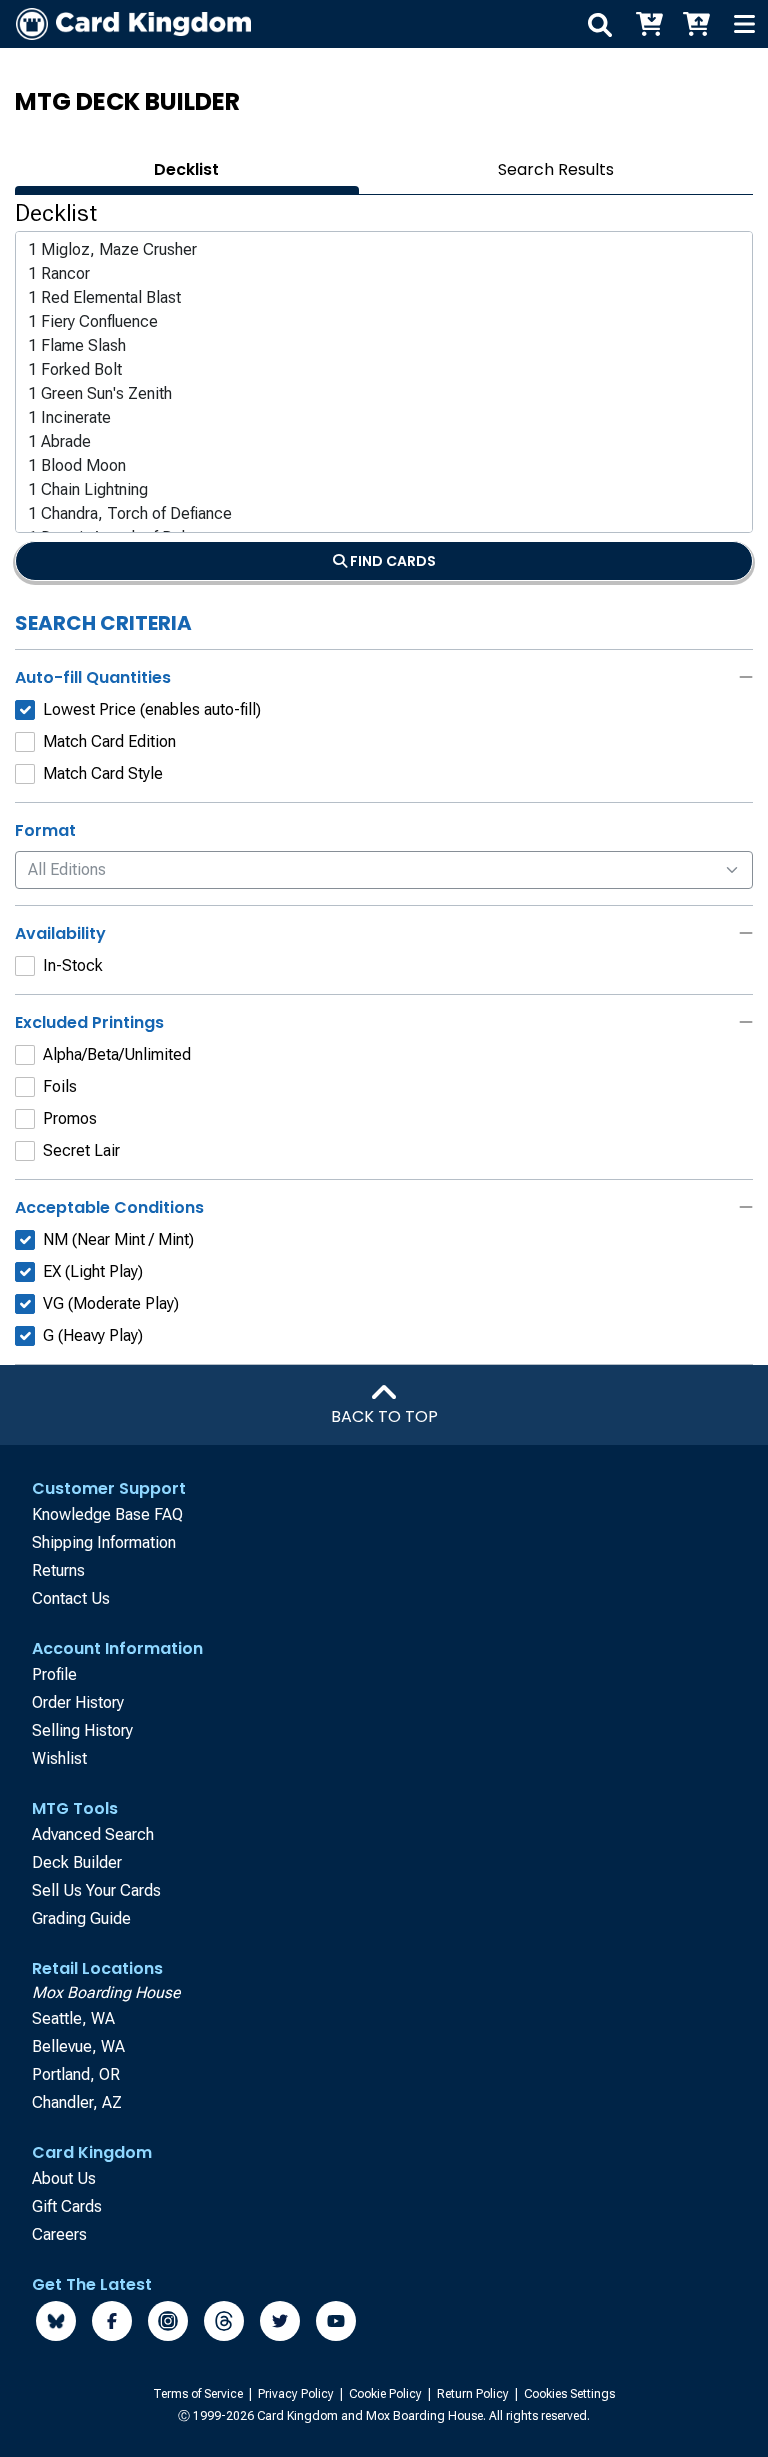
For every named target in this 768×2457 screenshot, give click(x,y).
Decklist (186, 169)
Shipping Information (104, 1542)
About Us (64, 2178)
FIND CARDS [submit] (391, 561)
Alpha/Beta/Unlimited (117, 1054)
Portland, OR (76, 2074)
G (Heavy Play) (93, 1335)
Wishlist (59, 1758)
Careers (59, 2234)
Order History (78, 1702)
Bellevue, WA (78, 2046)
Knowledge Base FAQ (107, 1514)
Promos (70, 1118)
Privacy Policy (297, 2394)
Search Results (556, 169)
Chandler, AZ (77, 2102)
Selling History (82, 1730)
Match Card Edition (109, 741)
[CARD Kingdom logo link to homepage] (125, 24)
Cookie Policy (387, 2394)
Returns (58, 1570)
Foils (60, 1086)
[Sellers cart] (696, 24)
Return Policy (474, 2394)
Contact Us (71, 1598)
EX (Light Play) (93, 1271)
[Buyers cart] (648, 24)
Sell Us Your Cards (96, 1890)
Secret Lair (81, 1150)
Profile (54, 1674)
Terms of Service (199, 2394)
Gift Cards (67, 2206)
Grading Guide (81, 1918)
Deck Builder (77, 1862)
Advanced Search (93, 1834)
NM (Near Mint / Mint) (118, 1239)
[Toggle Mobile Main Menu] (744, 24)
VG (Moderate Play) (111, 1303)
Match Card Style (103, 773)
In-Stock (73, 965)
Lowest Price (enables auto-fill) (152, 709)
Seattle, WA (73, 2018)
